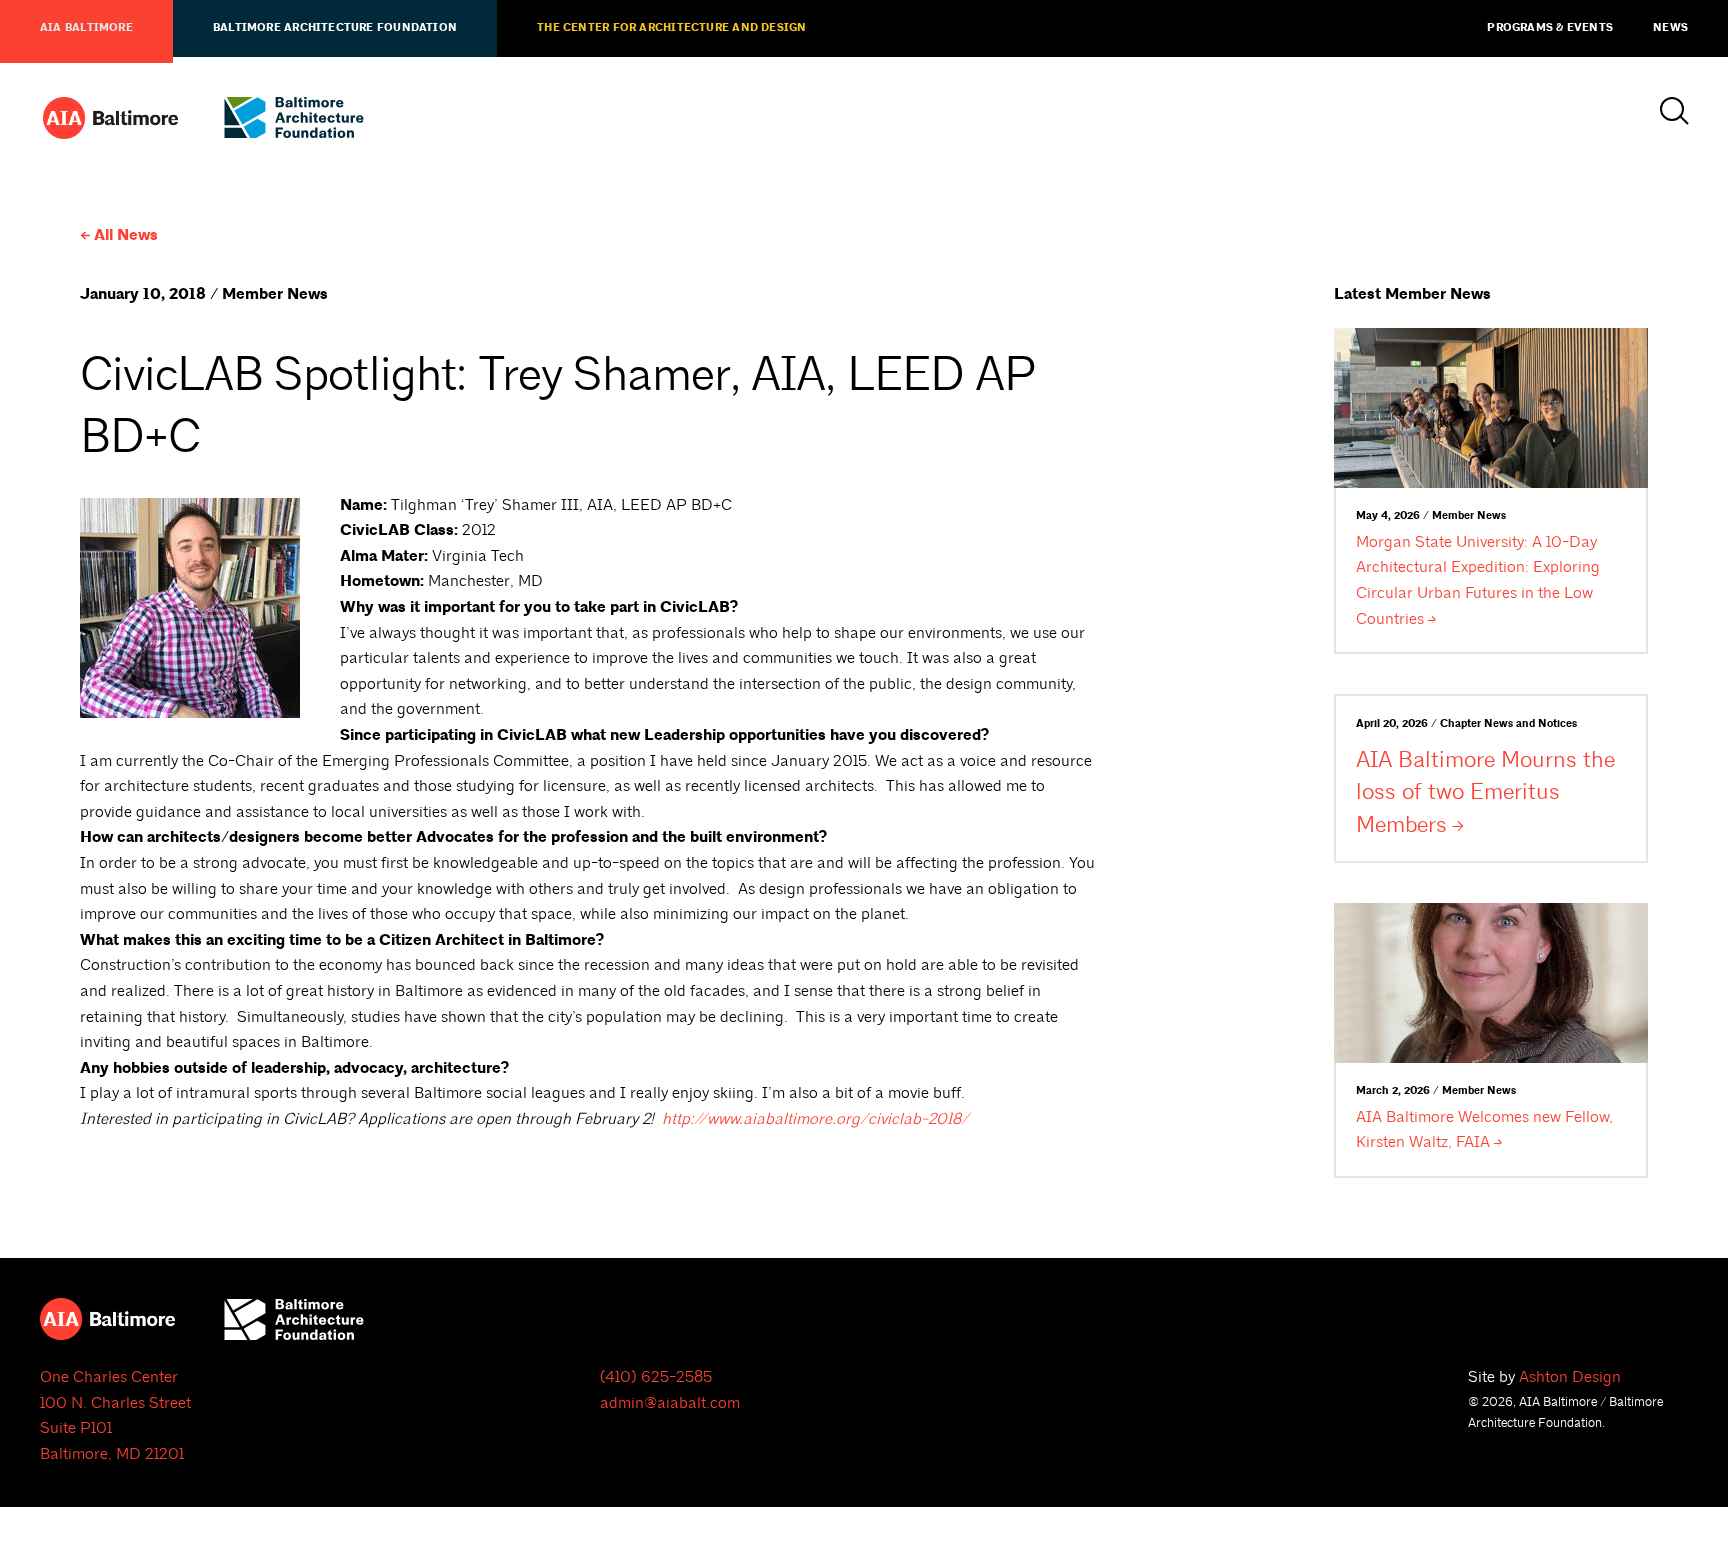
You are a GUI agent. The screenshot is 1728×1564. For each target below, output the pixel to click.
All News (126, 235)
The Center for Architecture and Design (671, 28)
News (1670, 28)
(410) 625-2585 (656, 1377)
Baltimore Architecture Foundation (335, 28)
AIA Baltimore (86, 28)
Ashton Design (1570, 1377)
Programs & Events (1550, 28)
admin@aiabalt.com (670, 1403)
